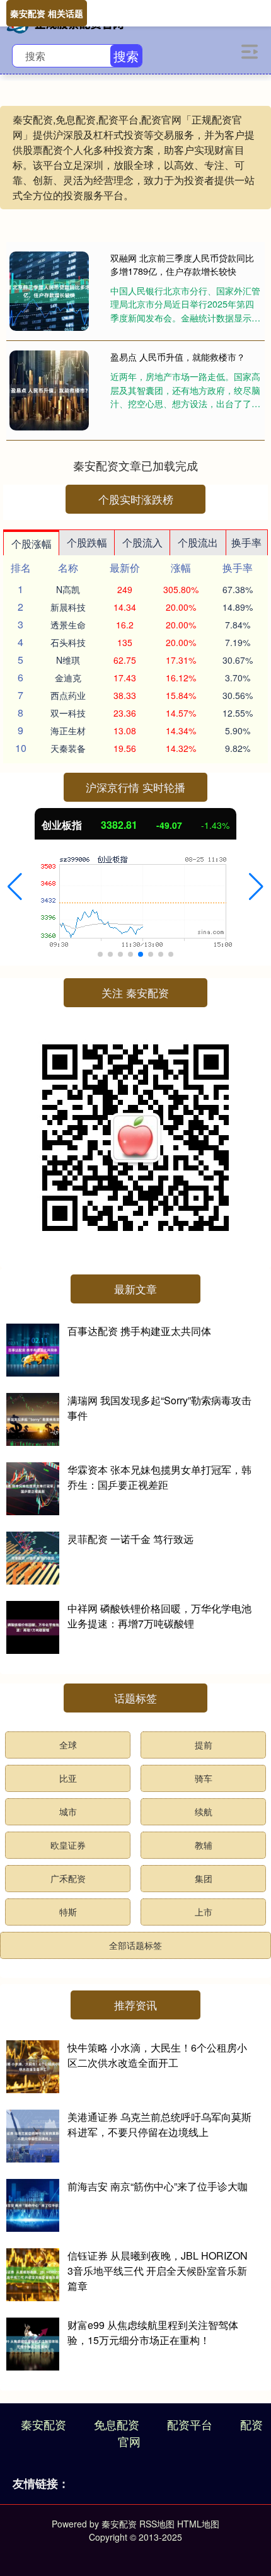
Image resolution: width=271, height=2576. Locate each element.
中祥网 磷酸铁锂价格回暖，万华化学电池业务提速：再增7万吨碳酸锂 (159, 1616)
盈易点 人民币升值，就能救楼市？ (178, 357)
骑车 (204, 1778)
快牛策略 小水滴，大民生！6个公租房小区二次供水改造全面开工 (157, 2055)
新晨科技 (68, 607)
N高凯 (68, 589)
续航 (204, 1811)
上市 (204, 1912)
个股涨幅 (32, 544)
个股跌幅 (87, 542)
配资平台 (190, 2424)
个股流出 (198, 542)
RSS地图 (157, 2524)
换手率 (246, 542)
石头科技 (68, 642)
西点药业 (68, 695)
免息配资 (117, 2424)
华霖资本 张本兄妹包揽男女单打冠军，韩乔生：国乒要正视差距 (159, 1477)
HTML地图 (198, 2524)
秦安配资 (43, 2424)
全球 (68, 1745)
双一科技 (68, 713)
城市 (68, 1811)
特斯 (68, 1912)
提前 (204, 1745)
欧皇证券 (68, 1845)
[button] (15, 887)
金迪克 (68, 678)
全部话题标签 (135, 1945)
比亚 (68, 1778)
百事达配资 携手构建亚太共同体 (139, 1331)
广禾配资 (68, 1878)
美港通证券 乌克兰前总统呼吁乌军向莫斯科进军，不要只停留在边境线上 (159, 2124)
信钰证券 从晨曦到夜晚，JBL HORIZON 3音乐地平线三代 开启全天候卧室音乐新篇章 (158, 2271)
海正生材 (68, 731)
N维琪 (68, 660)
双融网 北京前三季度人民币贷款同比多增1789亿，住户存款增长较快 (182, 264)
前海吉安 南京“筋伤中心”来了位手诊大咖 (158, 2186)
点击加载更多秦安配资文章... (136, 465)
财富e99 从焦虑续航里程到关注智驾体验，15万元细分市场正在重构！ (153, 2332)
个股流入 (142, 542)
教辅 (204, 1845)
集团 (204, 1878)
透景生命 (68, 625)
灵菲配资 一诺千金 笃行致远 (130, 1539)
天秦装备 (68, 748)
